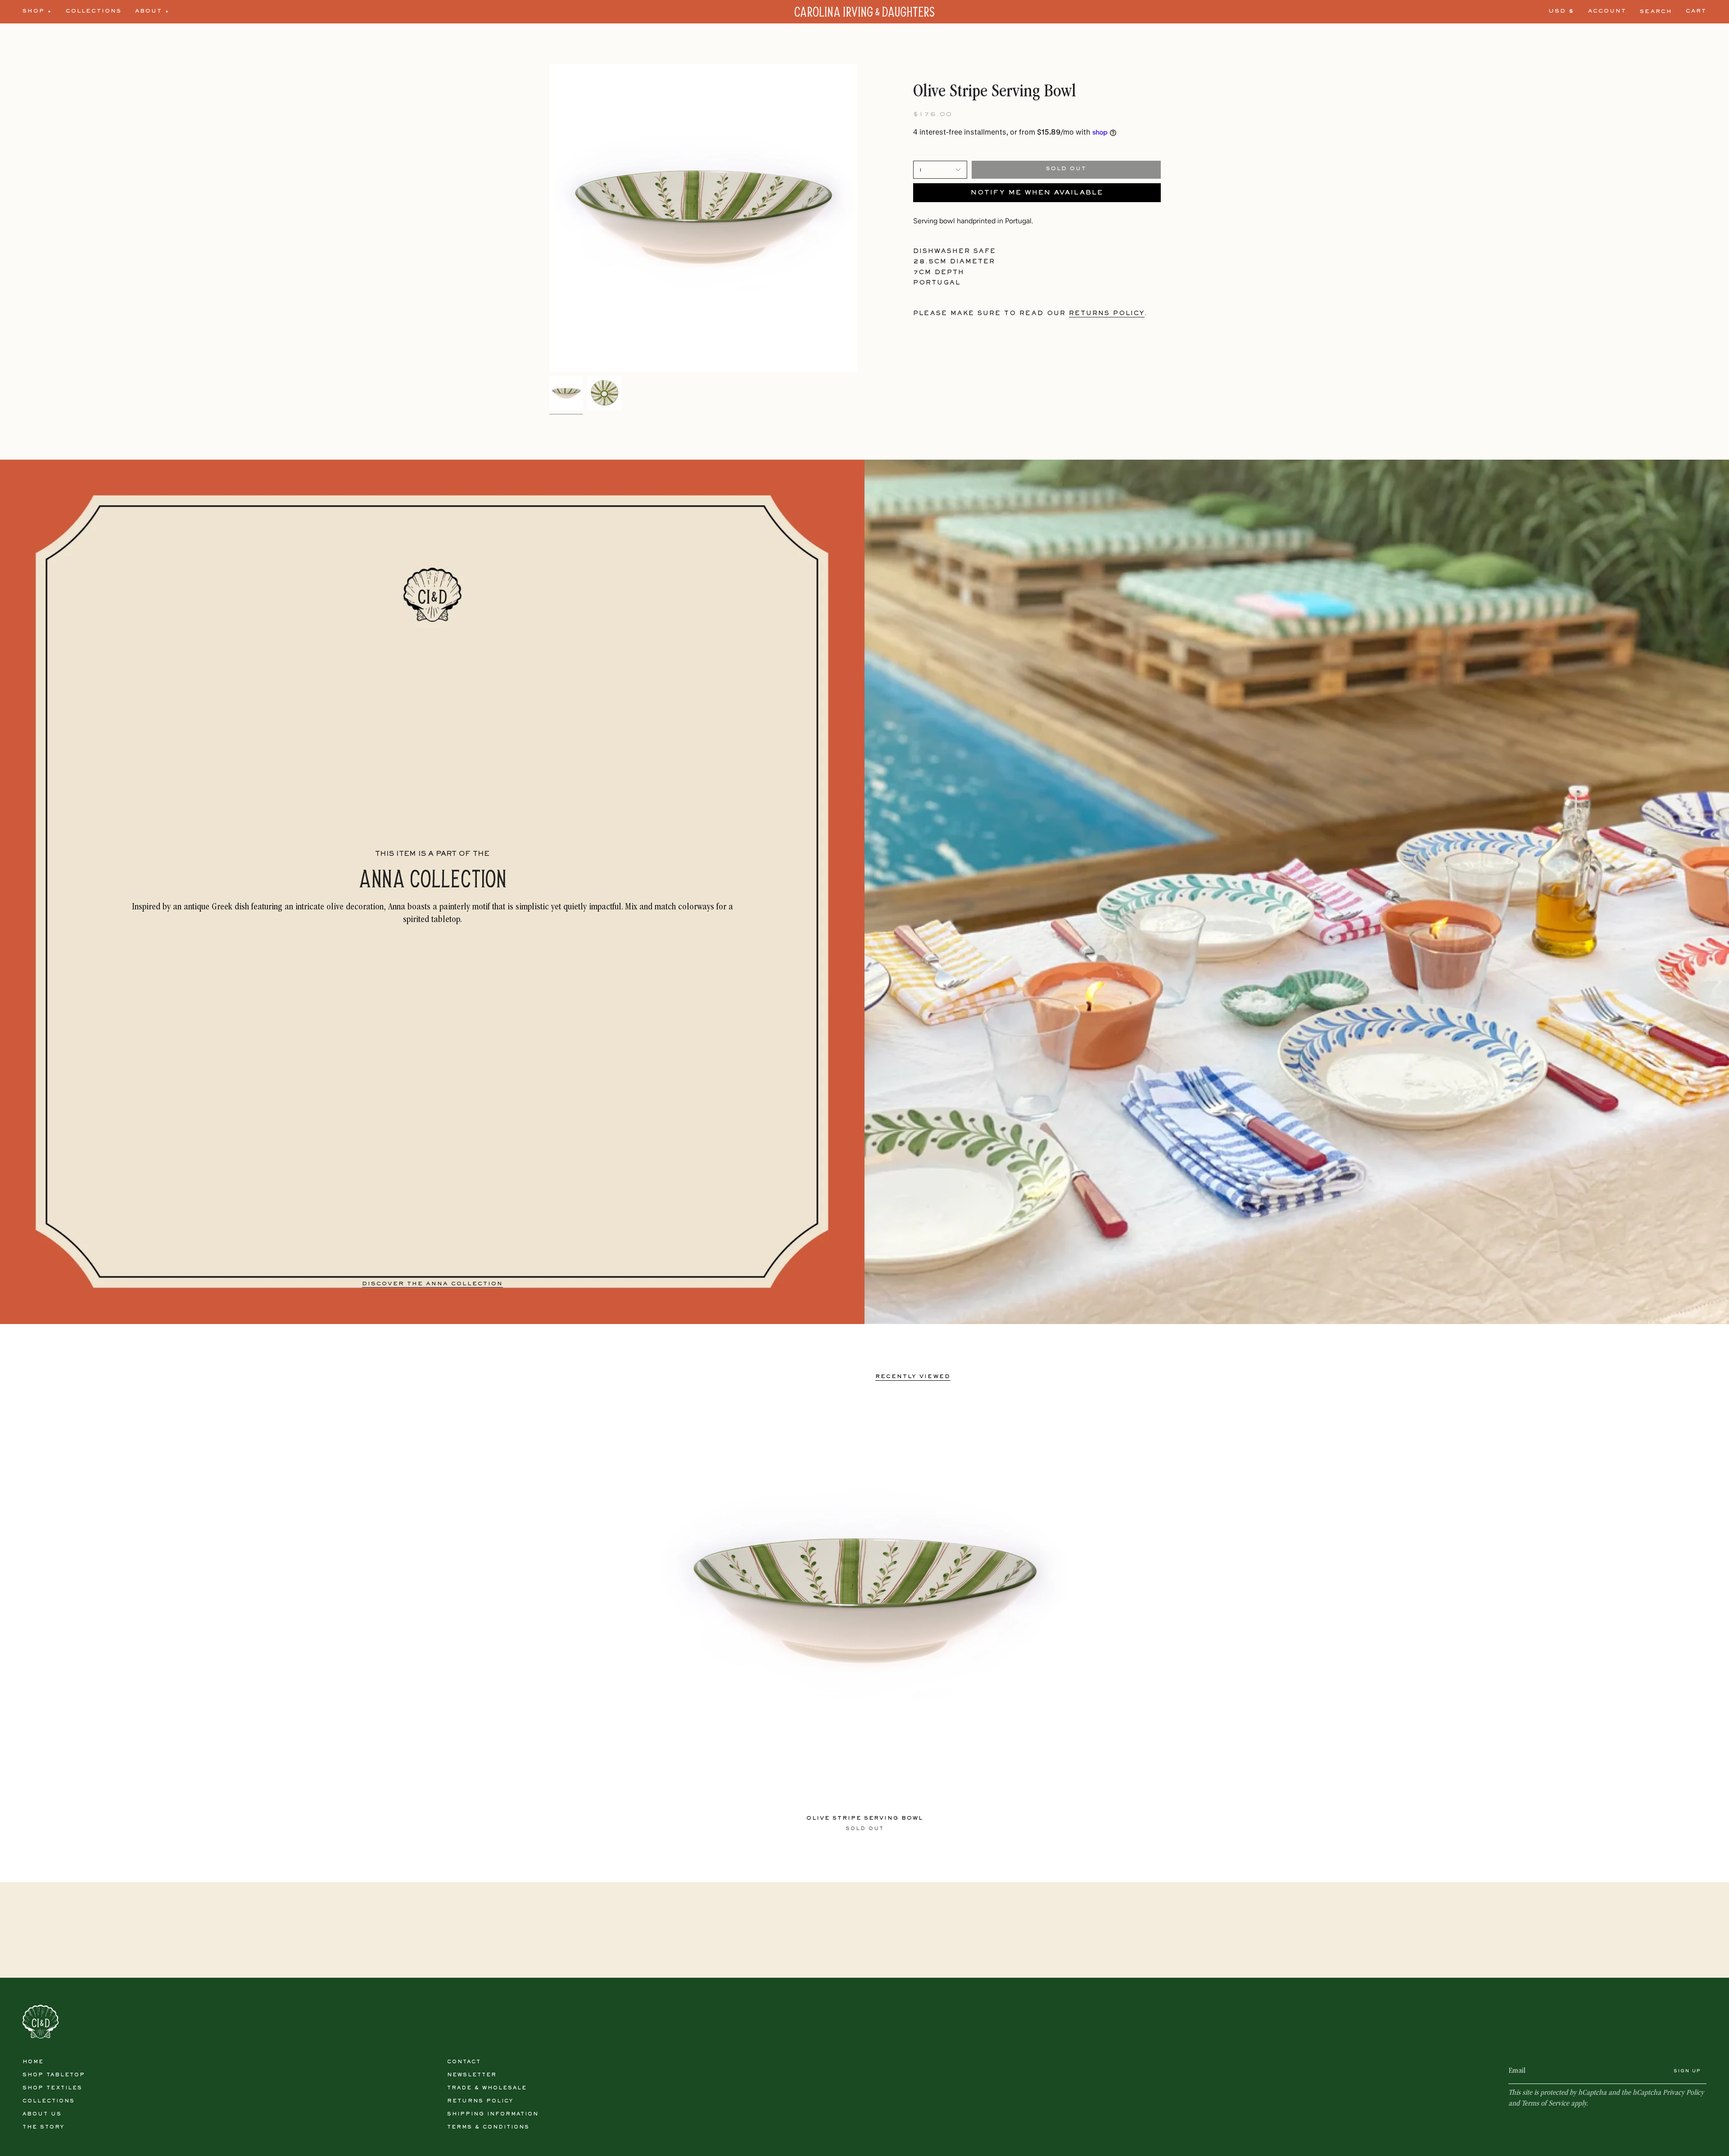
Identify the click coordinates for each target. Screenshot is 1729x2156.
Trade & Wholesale (487, 2088)
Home (33, 2062)
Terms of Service (1545, 2104)
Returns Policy (480, 2101)
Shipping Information (493, 2114)
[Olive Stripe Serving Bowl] (865, 1602)
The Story (43, 2127)
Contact (464, 2062)
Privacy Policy (1683, 2093)
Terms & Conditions (488, 2127)
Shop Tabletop (54, 2075)
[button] (37, 12)
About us (42, 2114)
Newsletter (472, 2075)
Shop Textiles (52, 2088)
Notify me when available (1037, 193)
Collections (49, 2101)
